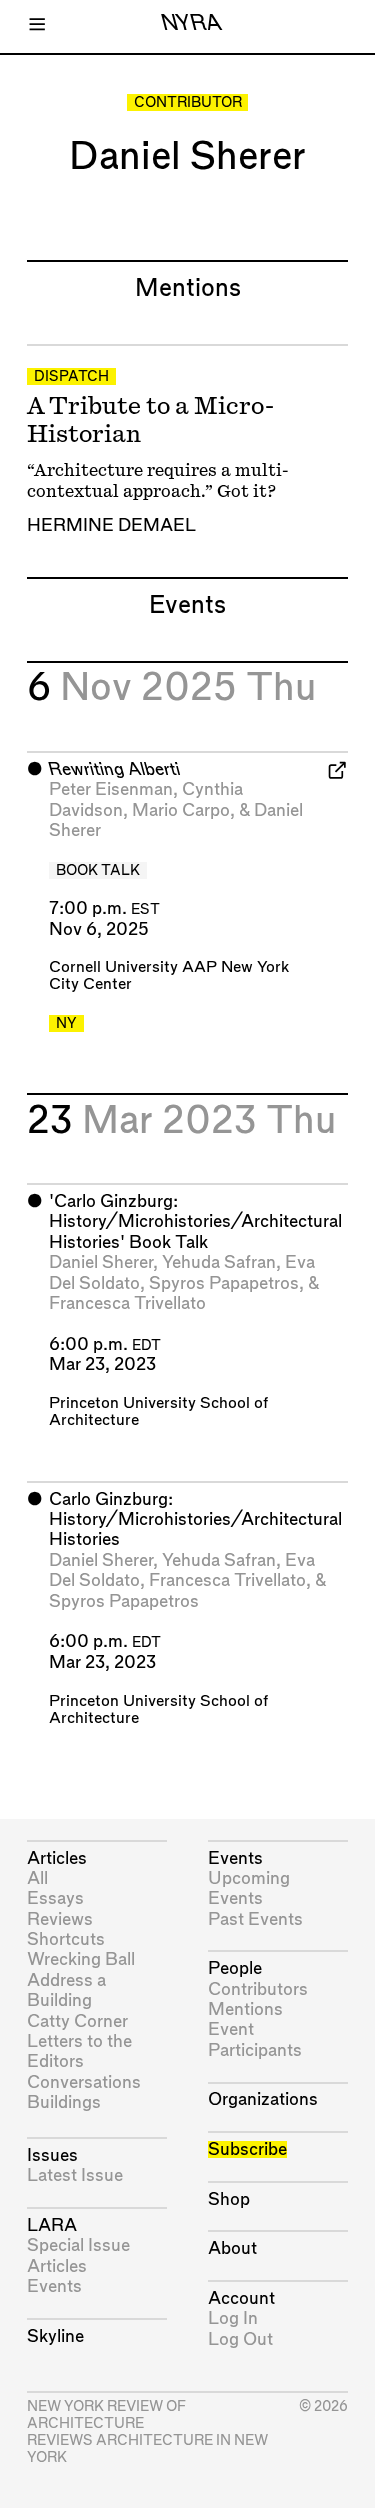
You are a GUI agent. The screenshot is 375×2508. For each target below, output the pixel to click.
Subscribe (247, 2149)
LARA (52, 2225)
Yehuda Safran (219, 1262)
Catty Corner (77, 2021)
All (37, 1878)
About (232, 2248)
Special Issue (78, 2245)
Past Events (255, 1919)
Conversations (84, 2082)
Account (241, 2298)
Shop (229, 2199)
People (235, 1968)
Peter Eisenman (111, 789)
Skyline (55, 2336)
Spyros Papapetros (224, 1283)
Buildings (64, 2102)
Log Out (240, 2339)
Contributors (258, 1989)
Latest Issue (75, 2175)
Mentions (245, 2009)
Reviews (60, 1919)
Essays (55, 1898)
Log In (233, 2318)
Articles (57, 1858)
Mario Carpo (181, 810)
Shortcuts (66, 1939)
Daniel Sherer (101, 1262)
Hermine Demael (111, 525)
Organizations (263, 2099)
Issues (52, 2155)
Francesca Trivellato (127, 1303)
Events (54, 2286)
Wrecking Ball (81, 1959)
